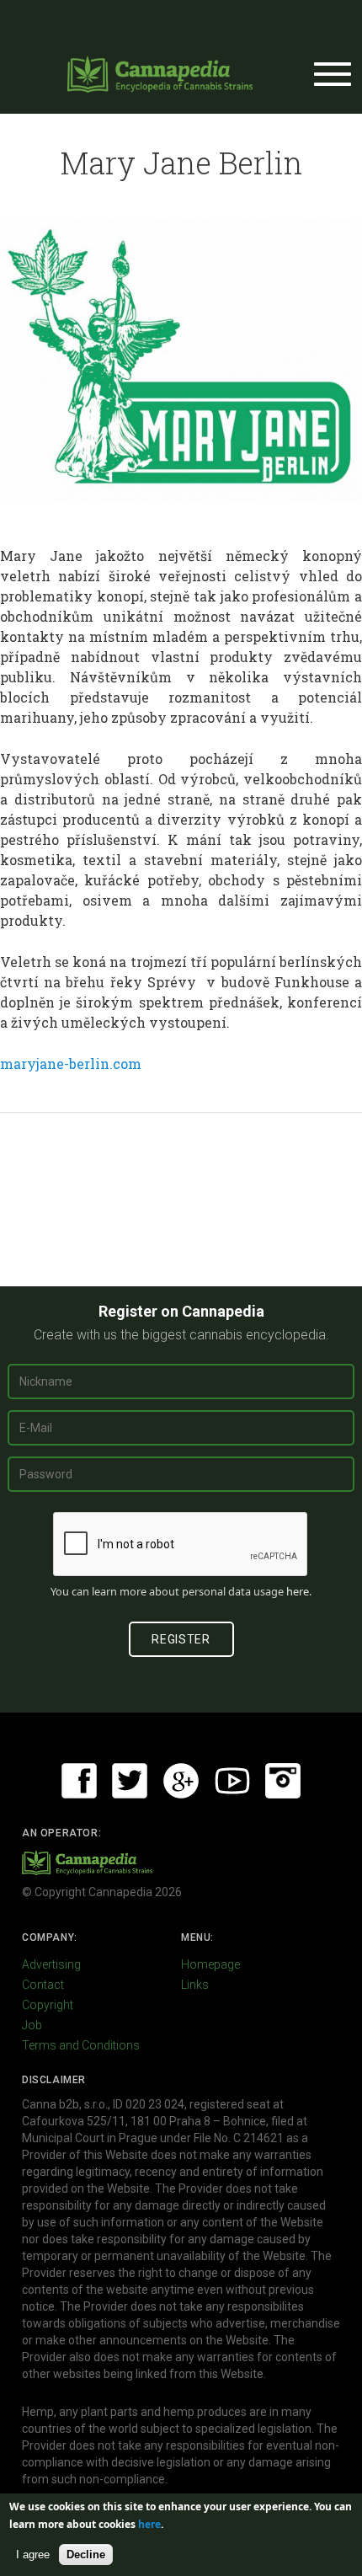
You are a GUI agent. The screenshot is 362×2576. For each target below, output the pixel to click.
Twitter (130, 1781)
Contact (43, 1985)
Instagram (283, 1781)
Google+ (181, 1781)
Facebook (79, 1781)
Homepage (210, 1964)
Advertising (51, 1964)
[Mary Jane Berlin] (181, 359)
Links (195, 1985)
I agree (33, 2555)
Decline (86, 2555)
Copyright (48, 2005)
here (298, 1591)
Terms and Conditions (81, 2045)
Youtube (232, 1781)
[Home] (160, 74)
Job (32, 2025)
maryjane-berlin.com (71, 1064)
